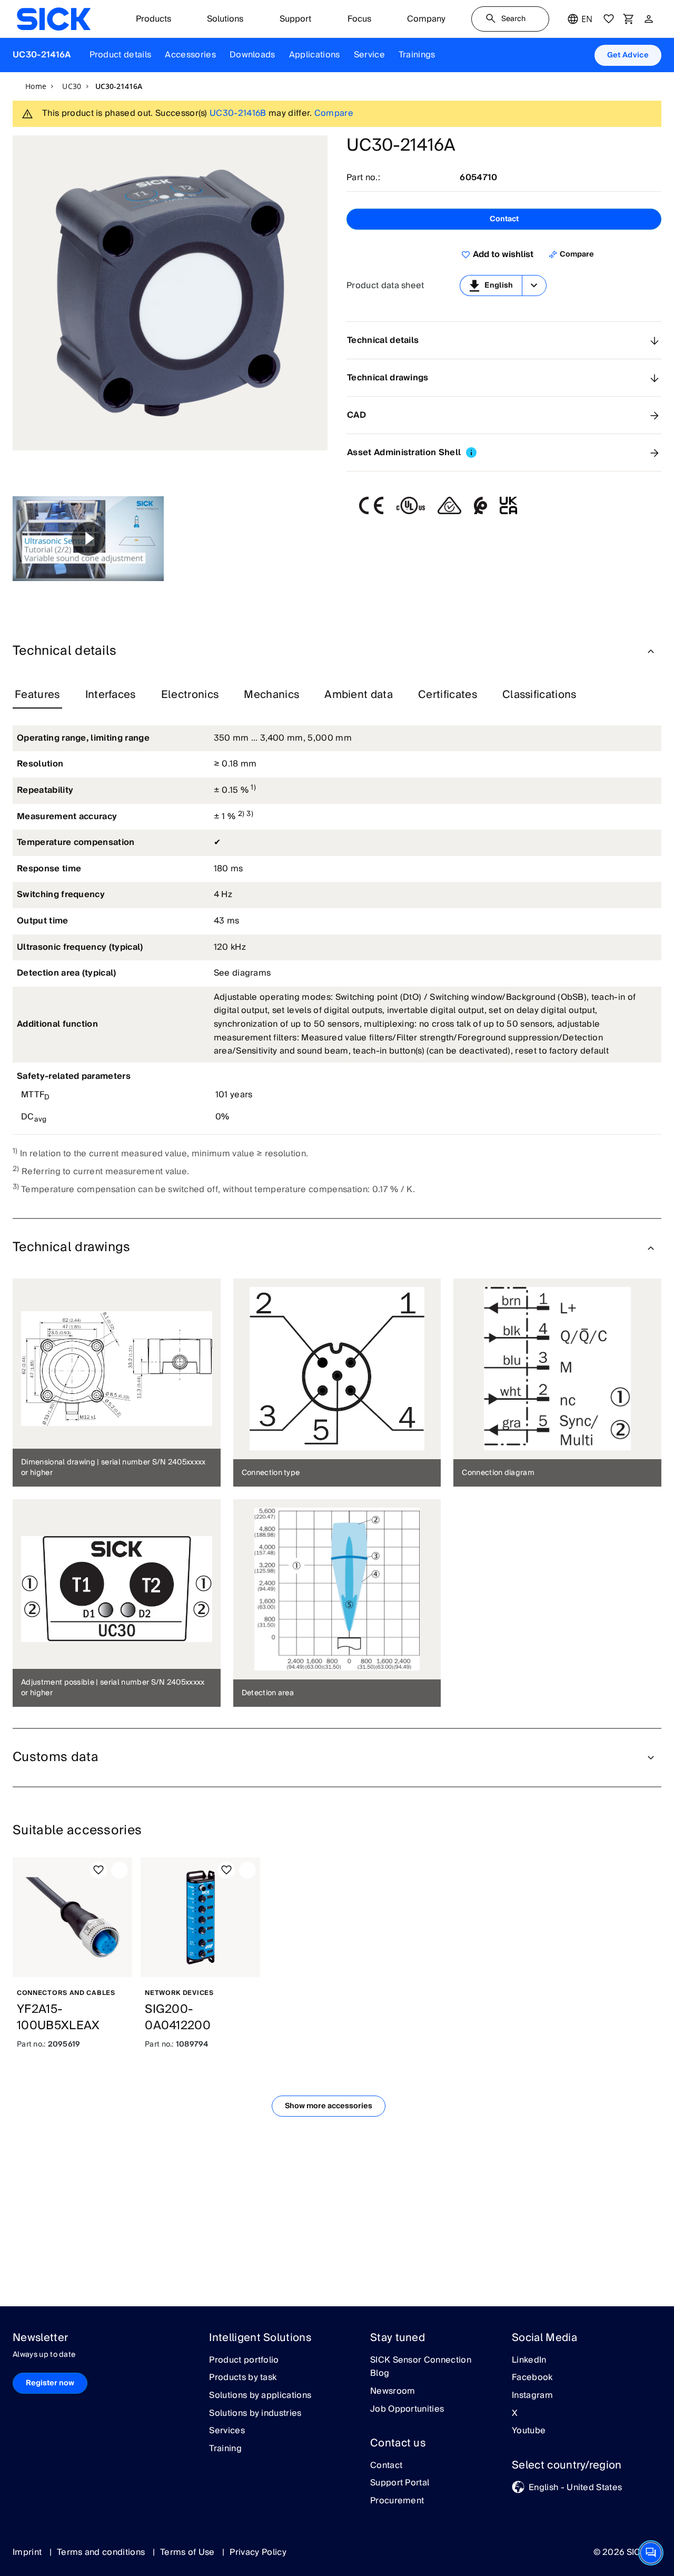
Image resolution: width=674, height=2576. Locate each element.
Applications (315, 55)
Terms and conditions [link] (102, 2552)
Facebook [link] (532, 2378)
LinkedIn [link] (529, 2361)
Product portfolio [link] (244, 2361)
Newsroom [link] (393, 2392)
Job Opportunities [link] (407, 2410)
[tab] (37, 695)
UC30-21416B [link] (238, 113)
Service (369, 55)
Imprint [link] (28, 2552)
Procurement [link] (397, 2501)
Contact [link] (386, 2466)
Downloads (252, 55)
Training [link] (225, 2449)
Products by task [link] (243, 2378)
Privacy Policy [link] (258, 2552)
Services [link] (227, 2431)
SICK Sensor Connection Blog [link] (421, 2367)
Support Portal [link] (400, 2483)
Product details (121, 55)
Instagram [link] (532, 2396)
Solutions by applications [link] (260, 2396)
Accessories (190, 55)
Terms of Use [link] (189, 2552)
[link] (54, 19)
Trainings (417, 55)
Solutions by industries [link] (255, 2414)
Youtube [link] (529, 2431)
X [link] (515, 2414)
